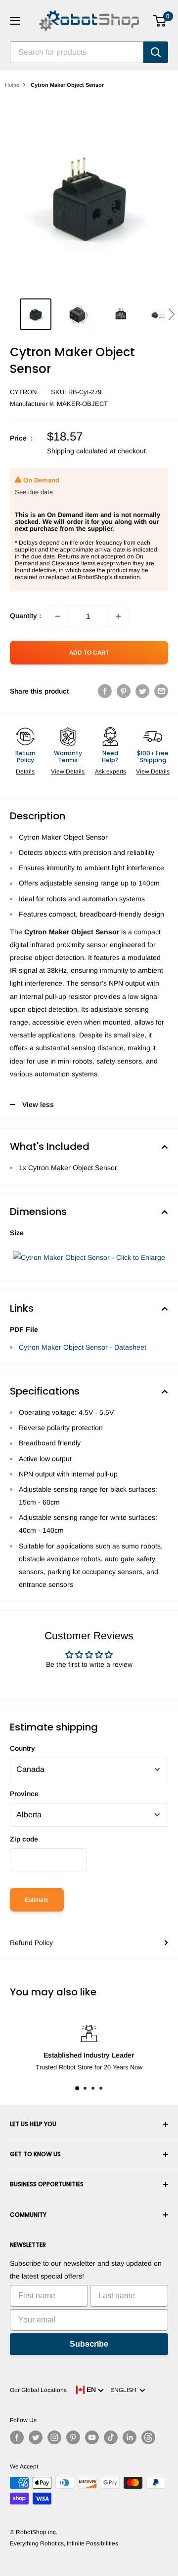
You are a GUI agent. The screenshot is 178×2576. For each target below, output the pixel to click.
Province (24, 1794)
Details (25, 772)
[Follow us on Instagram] (54, 2437)
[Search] (156, 52)
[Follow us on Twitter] (36, 2437)
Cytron (23, 392)
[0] (160, 21)
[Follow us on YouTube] (92, 2437)
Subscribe (89, 2344)
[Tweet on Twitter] (142, 691)
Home (12, 85)
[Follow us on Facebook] (17, 2437)
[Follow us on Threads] (148, 2437)
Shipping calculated (77, 451)
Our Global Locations (38, 2390)
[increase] (118, 616)
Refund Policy (31, 1943)
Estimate (37, 1900)
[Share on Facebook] (105, 691)
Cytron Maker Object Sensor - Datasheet (83, 1347)
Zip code (24, 1839)
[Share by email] (161, 691)
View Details (68, 772)
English (125, 2390)
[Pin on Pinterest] (124, 691)
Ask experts (111, 772)
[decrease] (58, 616)
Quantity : (25, 616)
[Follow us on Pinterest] (73, 2437)
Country (22, 1748)
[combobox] (77, 52)
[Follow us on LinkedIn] (130, 2437)
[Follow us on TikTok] (111, 2437)
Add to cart (89, 653)
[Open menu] (15, 21)
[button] (171, 314)
